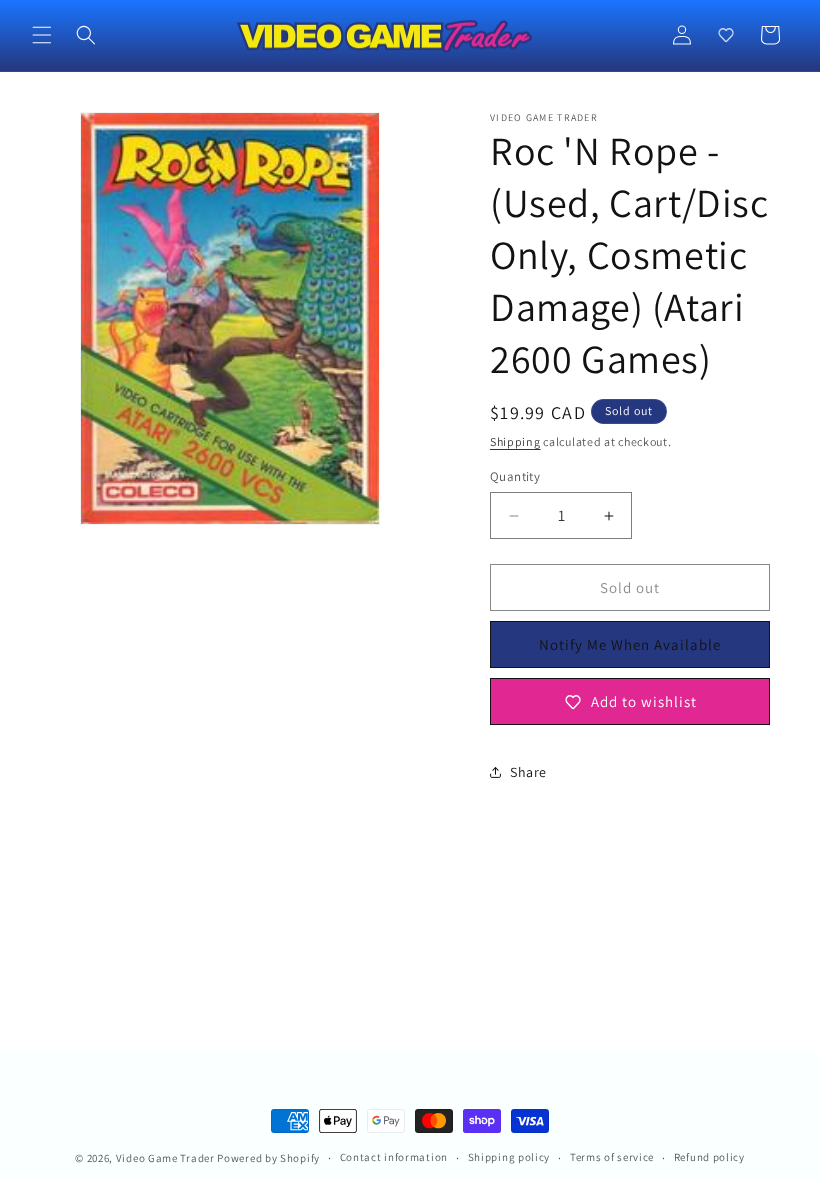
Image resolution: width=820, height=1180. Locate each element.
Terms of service (612, 1157)
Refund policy (709, 1157)
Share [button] (528, 772)
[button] (42, 35)
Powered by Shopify (268, 1158)
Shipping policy (509, 1157)
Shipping (515, 441)
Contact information (394, 1157)
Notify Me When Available (630, 644)
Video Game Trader (165, 1158)
